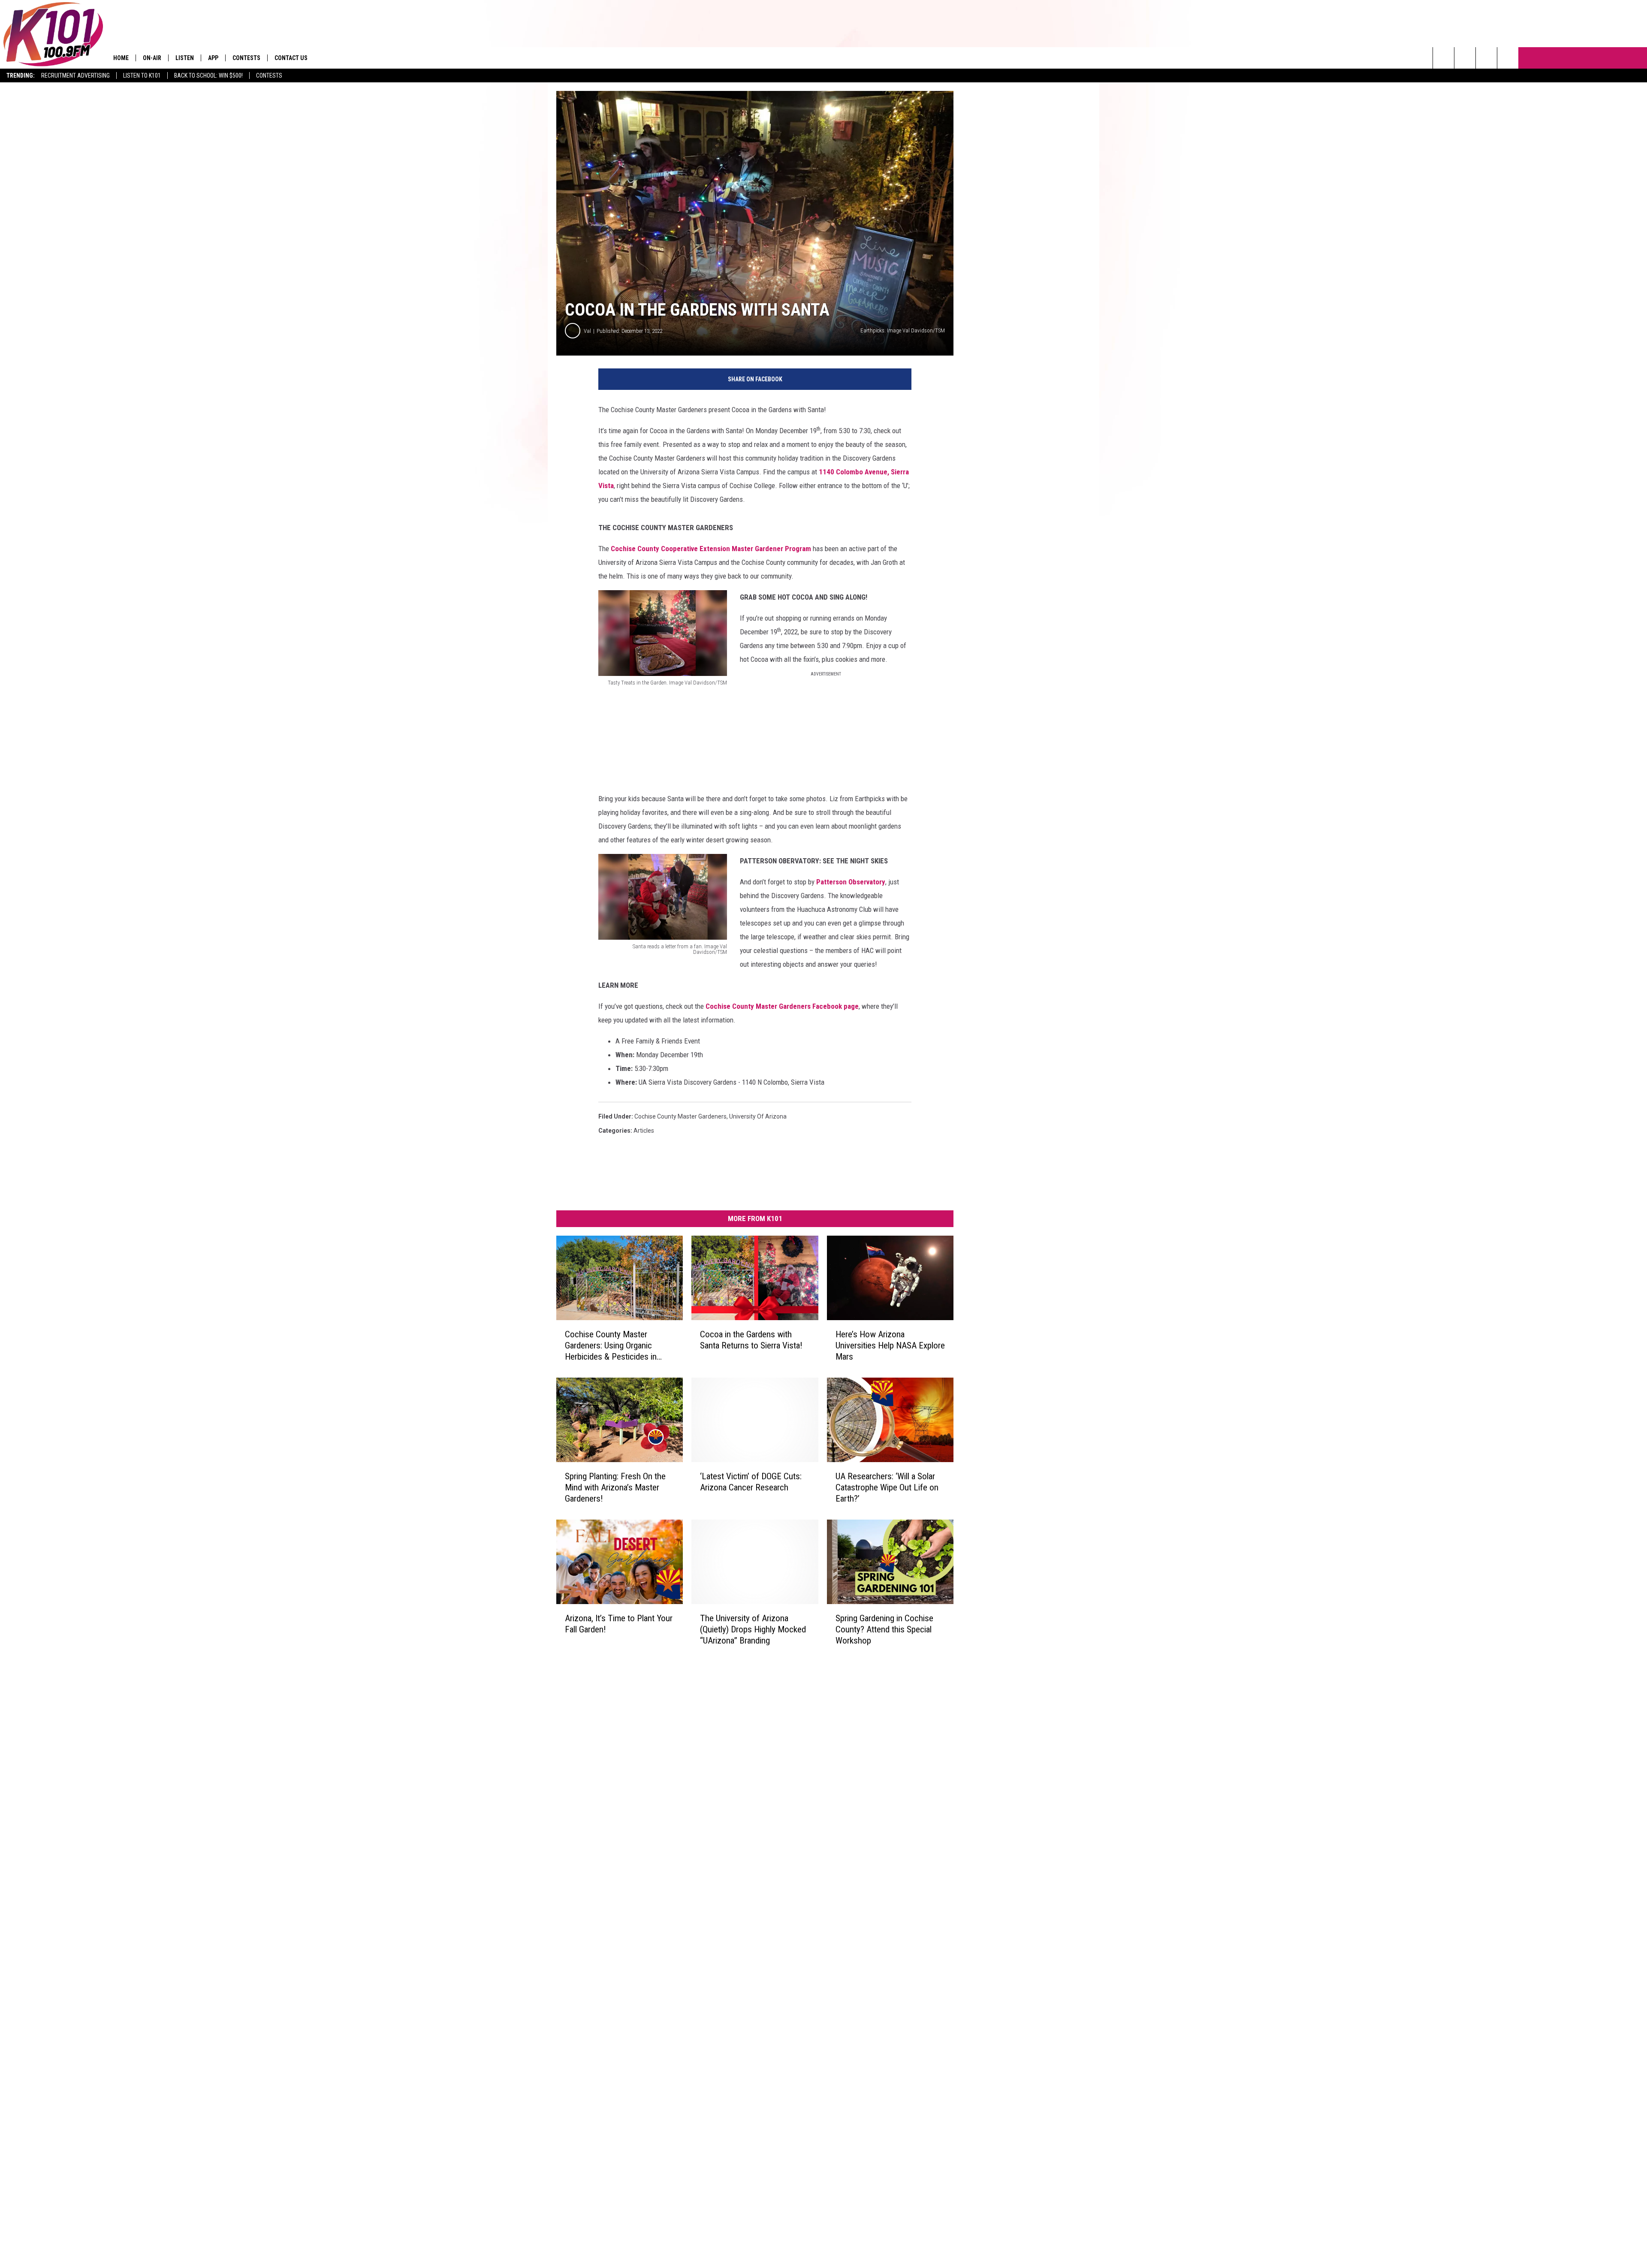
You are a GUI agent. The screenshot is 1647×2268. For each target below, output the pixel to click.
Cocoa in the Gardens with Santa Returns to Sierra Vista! (751, 1340)
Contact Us (291, 58)
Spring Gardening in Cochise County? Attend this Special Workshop (884, 1629)
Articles (644, 1131)
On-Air (152, 58)
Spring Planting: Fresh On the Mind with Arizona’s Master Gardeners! (615, 1487)
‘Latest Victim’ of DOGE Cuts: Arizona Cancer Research (751, 1482)
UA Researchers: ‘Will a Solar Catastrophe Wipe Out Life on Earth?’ (887, 1487)
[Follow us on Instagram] (1508, 58)
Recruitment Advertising (75, 75)
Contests (269, 75)
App (213, 58)
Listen (185, 58)
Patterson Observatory (851, 882)
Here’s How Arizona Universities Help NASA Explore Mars (890, 1345)
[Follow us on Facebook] (1486, 58)
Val (587, 331)
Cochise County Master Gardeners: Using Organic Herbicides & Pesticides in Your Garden (611, 1346)
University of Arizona (758, 1116)
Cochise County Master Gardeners (680, 1116)
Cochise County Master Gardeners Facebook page (782, 1006)
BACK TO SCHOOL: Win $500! (208, 75)
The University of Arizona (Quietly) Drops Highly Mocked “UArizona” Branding (753, 1629)
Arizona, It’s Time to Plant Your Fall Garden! (619, 1623)
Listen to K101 (142, 75)
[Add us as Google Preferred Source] (1465, 58)
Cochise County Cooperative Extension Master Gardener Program (711, 549)
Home (121, 58)
